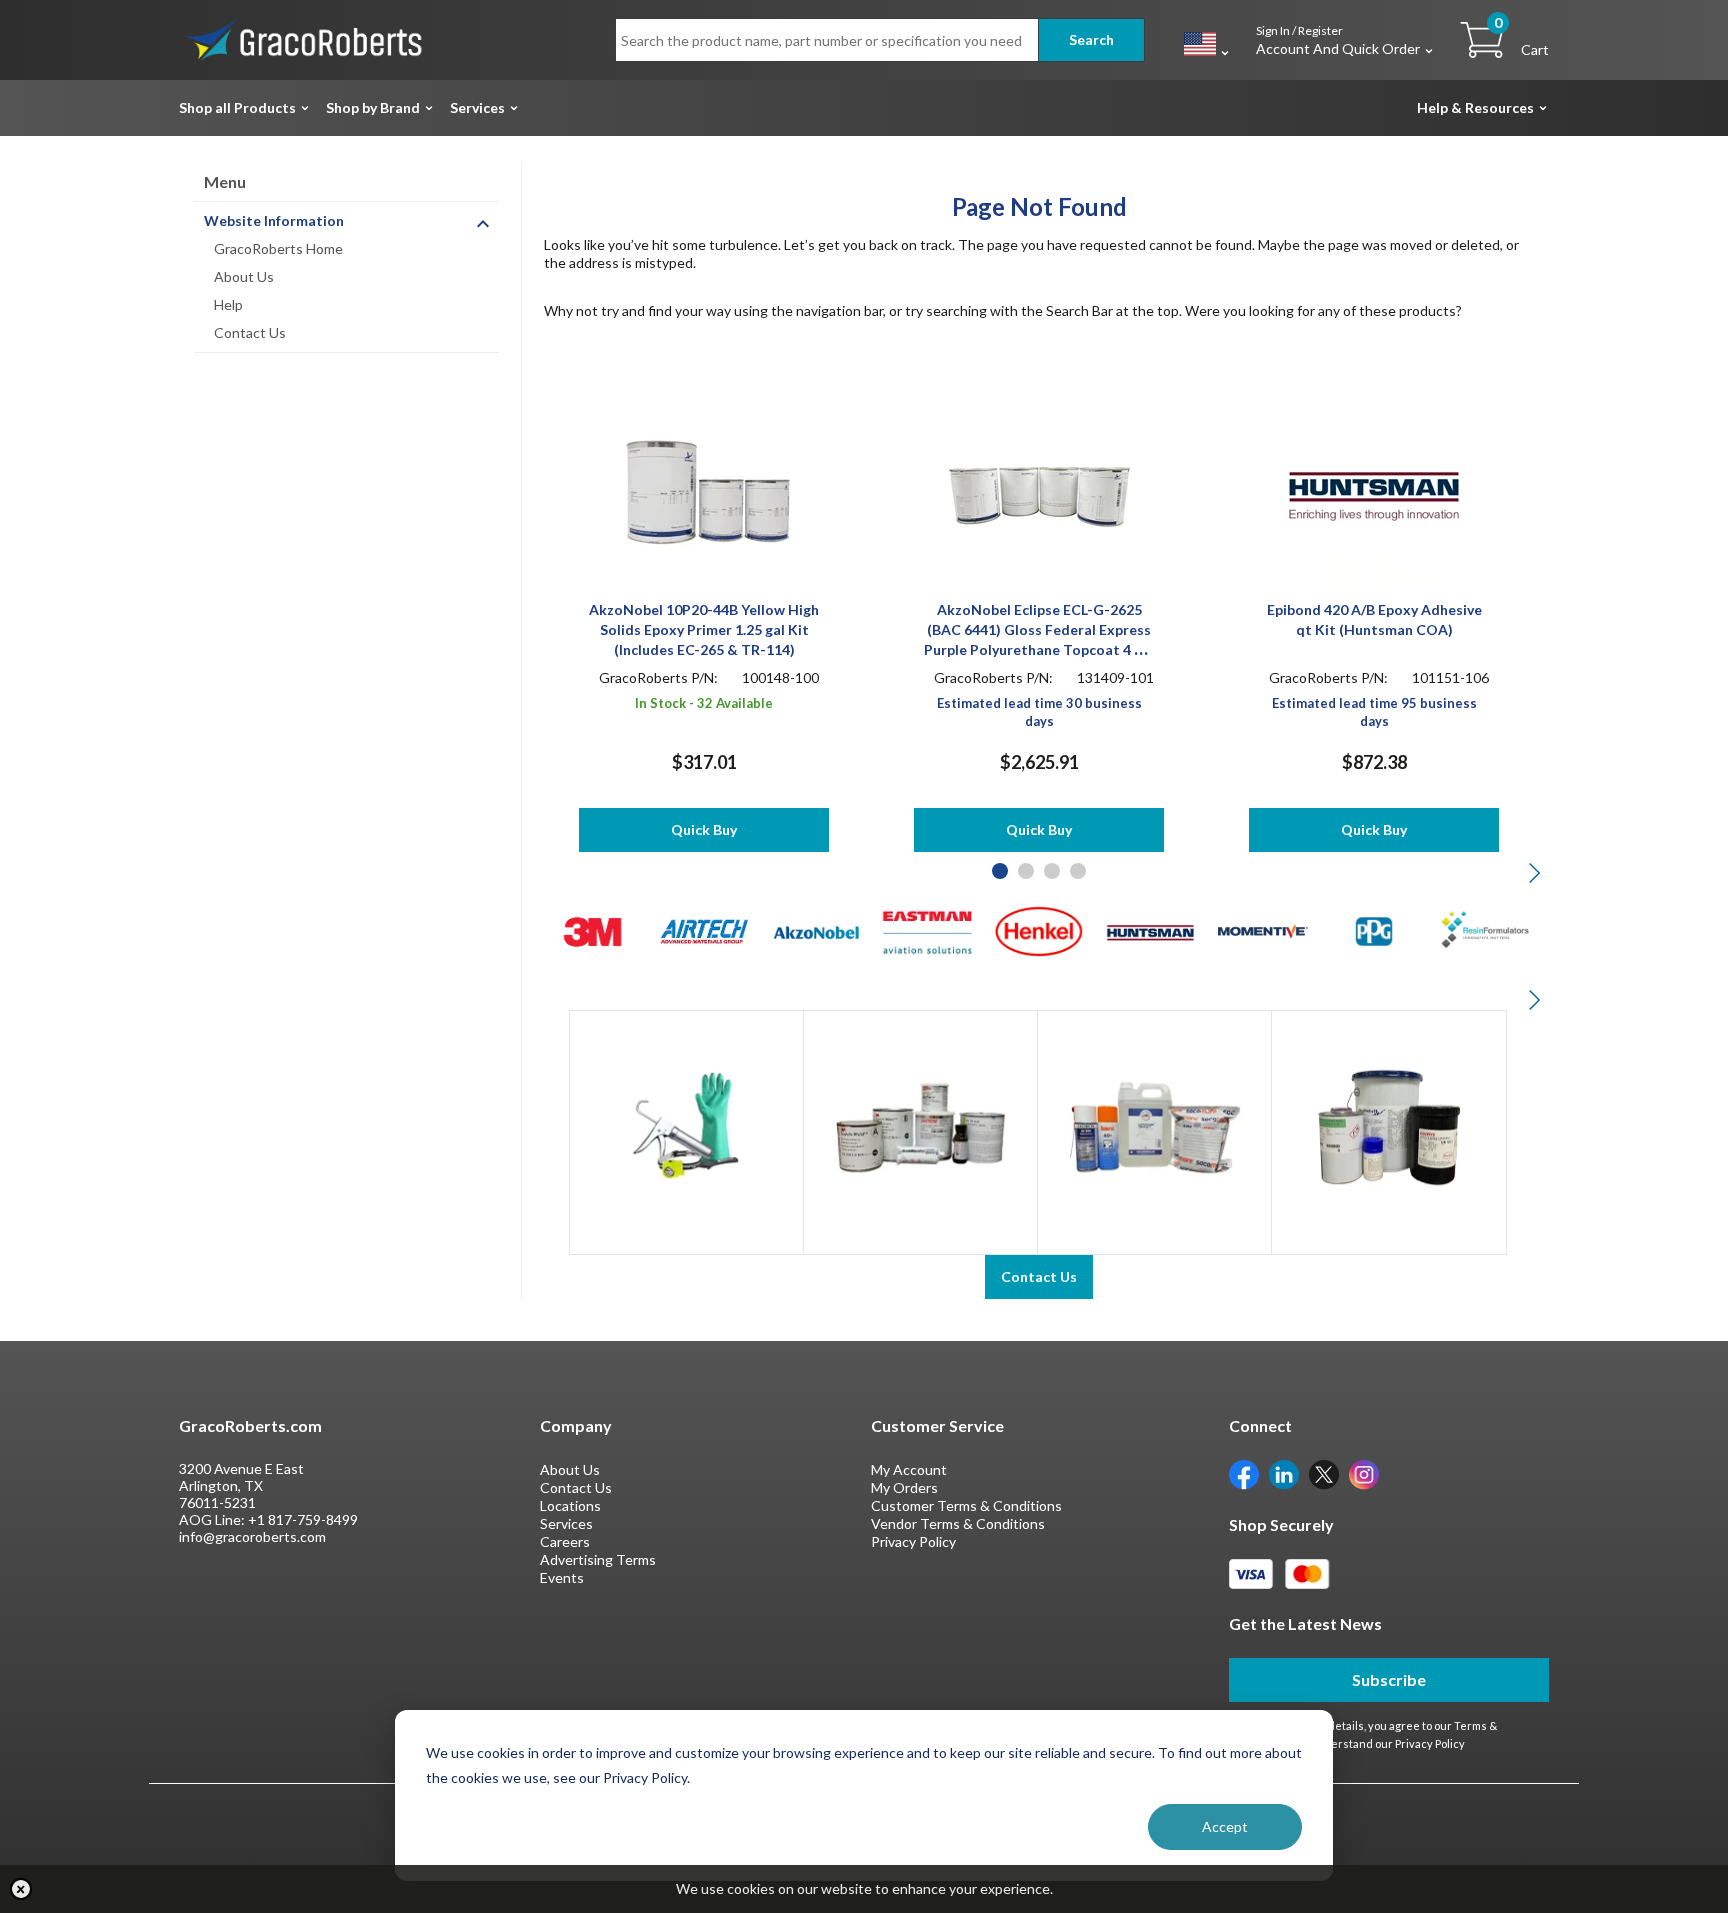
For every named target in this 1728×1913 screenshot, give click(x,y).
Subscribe (1389, 1679)
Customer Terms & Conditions (966, 1505)
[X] (1324, 1472)
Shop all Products (237, 107)
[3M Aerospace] (592, 929)
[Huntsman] (1150, 929)
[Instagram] (1364, 1472)
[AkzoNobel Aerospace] (815, 929)
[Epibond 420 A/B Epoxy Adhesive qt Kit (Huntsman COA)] (1374, 494)
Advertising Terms (598, 1559)
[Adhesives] (920, 1125)
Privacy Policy (913, 1541)
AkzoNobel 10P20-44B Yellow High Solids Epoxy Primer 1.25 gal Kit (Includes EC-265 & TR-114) (704, 629)
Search (1091, 39)
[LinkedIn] (1284, 1472)
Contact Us (250, 332)
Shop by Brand (373, 107)
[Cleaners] (1154, 1125)
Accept (1225, 1826)
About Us (244, 276)
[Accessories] (686, 1125)
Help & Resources (1475, 107)
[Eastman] (927, 929)
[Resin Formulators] (1485, 929)
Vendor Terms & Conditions (958, 1523)
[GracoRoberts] (304, 38)
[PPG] (1374, 929)
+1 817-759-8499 (303, 1519)
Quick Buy (704, 829)
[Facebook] (1244, 1472)
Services (477, 107)
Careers (565, 1541)
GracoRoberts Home (278, 248)
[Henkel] (1039, 929)
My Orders (904, 1487)
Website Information (274, 220)
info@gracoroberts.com (252, 1536)
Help (228, 304)
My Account (909, 1469)
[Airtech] (704, 929)
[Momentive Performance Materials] (1262, 929)
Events (562, 1577)
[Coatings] (1388, 1125)
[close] (21, 1889)
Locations (570, 1505)
